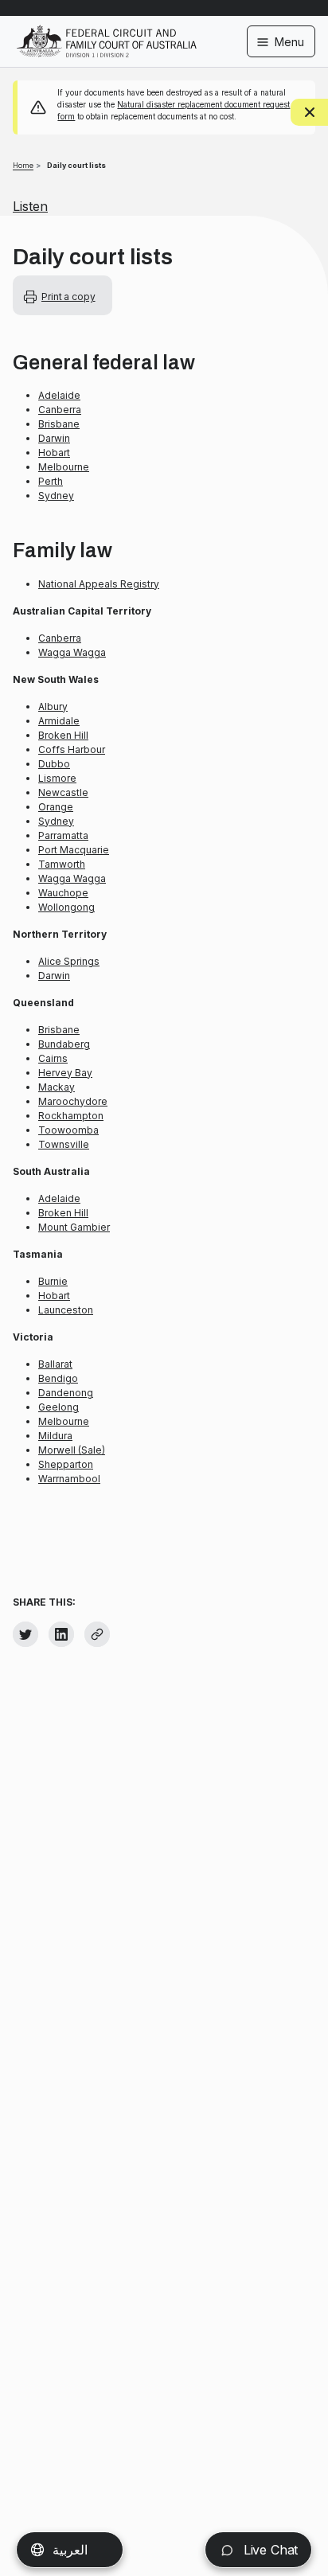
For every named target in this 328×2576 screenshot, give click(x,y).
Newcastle (63, 792)
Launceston (66, 1310)
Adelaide (59, 395)
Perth (51, 481)
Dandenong (66, 1393)
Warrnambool (69, 1479)
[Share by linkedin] (61, 1634)
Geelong (59, 1407)
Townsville (64, 1144)
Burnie (53, 1281)
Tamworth (62, 864)
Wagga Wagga (72, 652)
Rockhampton (71, 1116)
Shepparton (66, 1464)
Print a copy (68, 297)
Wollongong (66, 907)
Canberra (60, 410)
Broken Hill (63, 735)
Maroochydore (73, 1101)
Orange (56, 807)
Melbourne (64, 467)
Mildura (55, 1436)
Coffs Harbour (72, 749)
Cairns (53, 1058)
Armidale (59, 721)
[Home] (107, 31)
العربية (70, 2550)
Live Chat (269, 2550)
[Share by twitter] (25, 1634)
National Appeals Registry (99, 584)
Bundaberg (64, 1044)
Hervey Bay (65, 1073)
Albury (53, 706)
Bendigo (58, 1378)
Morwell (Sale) (72, 1450)
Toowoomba (68, 1130)
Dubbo (54, 764)
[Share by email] (97, 1634)
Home (23, 165)
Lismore (57, 778)
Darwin (54, 438)
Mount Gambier (74, 1227)
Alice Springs (69, 961)
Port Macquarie (74, 850)
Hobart (54, 453)
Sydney (56, 496)
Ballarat (55, 1364)
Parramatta (63, 835)
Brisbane (59, 424)
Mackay (57, 1087)
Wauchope (63, 893)
